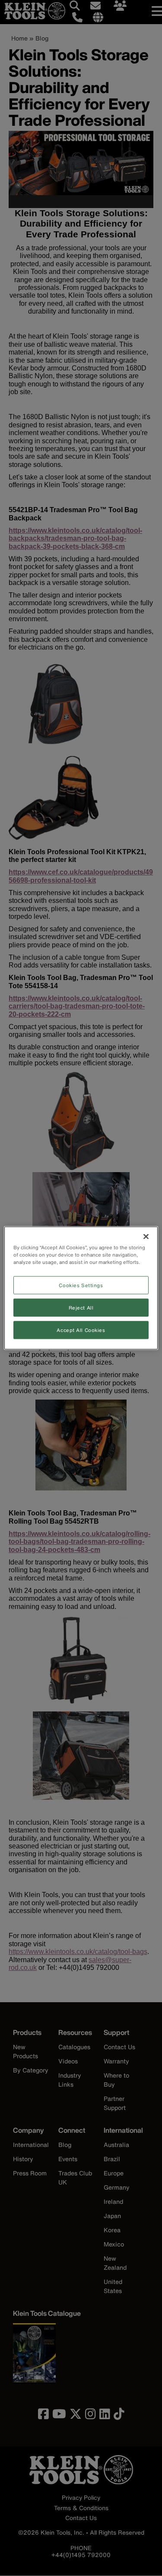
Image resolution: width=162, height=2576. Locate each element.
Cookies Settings (81, 1285)
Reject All (81, 1308)
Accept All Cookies (81, 1330)
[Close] (146, 1237)
